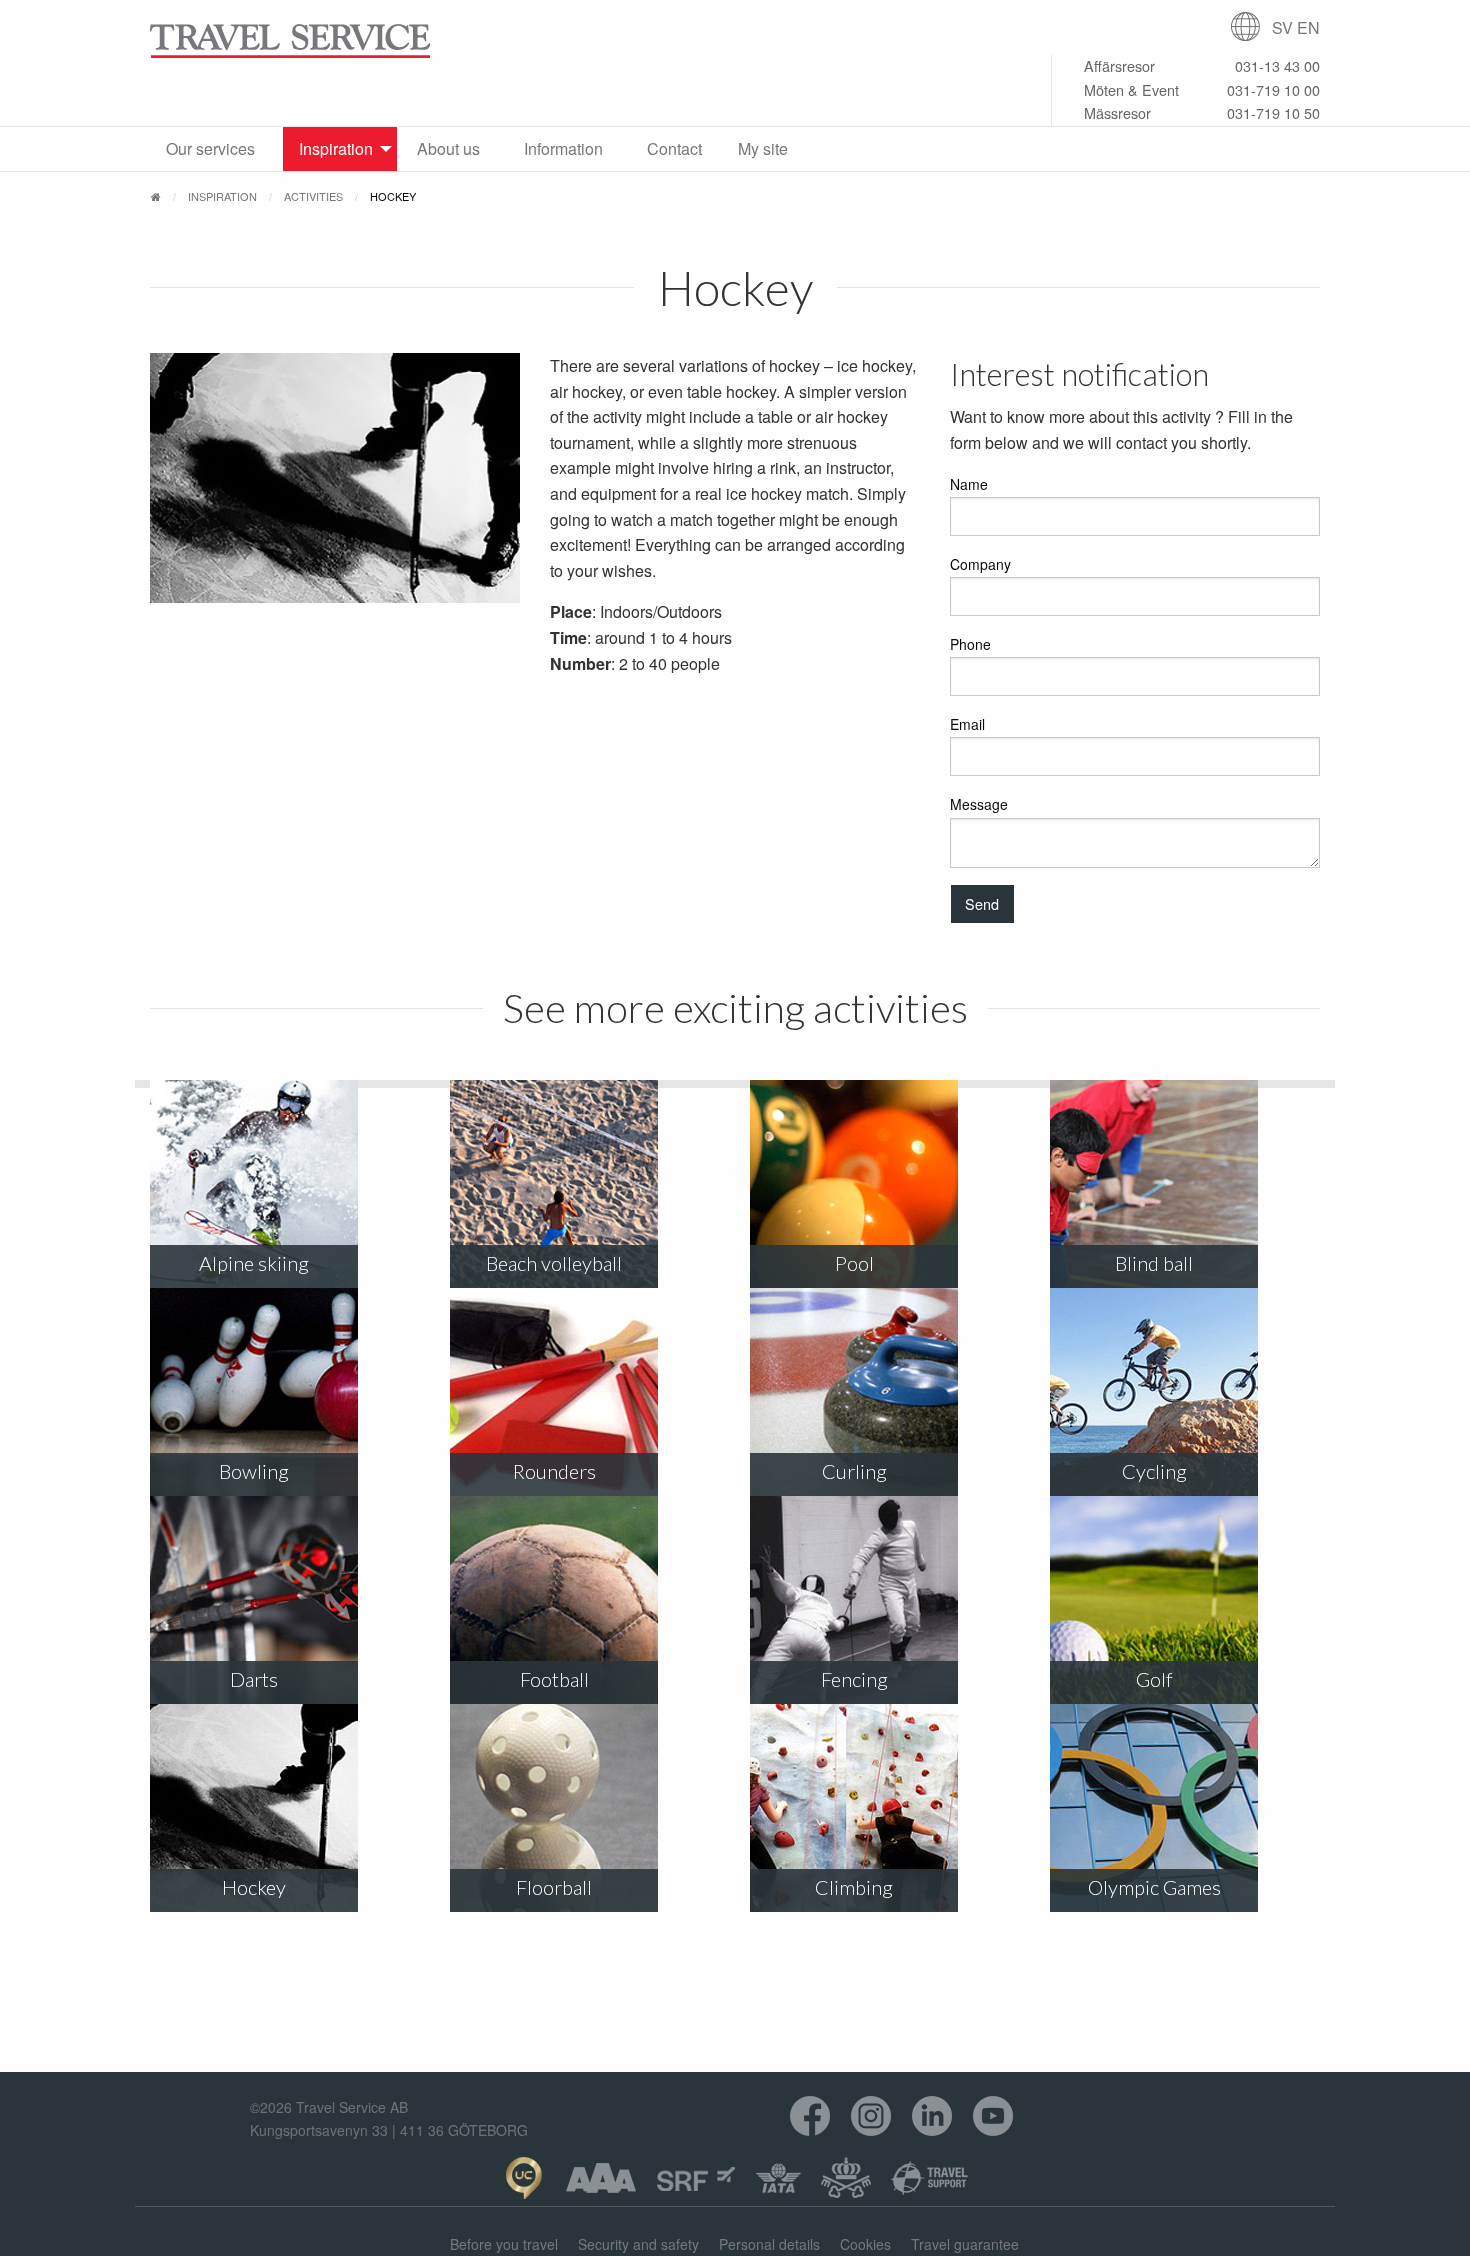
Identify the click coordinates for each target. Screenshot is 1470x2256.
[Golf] (1154, 1598)
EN (1308, 27)
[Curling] (854, 1390)
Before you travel (504, 2244)
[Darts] (254, 1598)
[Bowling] (254, 1390)
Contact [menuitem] (674, 148)
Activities (313, 196)
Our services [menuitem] (210, 148)
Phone (970, 644)
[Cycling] (1154, 1390)
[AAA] (601, 2178)
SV (1282, 27)
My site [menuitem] (763, 148)
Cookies (865, 2244)
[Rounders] (554, 1390)
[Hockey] (254, 1806)
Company (980, 564)
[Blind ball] (1154, 1182)
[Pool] (854, 1182)
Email (967, 724)
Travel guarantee (965, 2244)
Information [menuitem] (563, 148)
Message (979, 804)
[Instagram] (871, 2116)
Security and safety (638, 2244)
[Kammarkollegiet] (846, 2178)
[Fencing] (854, 1598)
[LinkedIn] (932, 2116)
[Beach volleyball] (554, 1182)
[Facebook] (810, 2116)
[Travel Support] (930, 2178)
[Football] (554, 1598)
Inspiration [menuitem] (336, 148)
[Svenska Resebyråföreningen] (696, 2178)
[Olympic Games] (1154, 1806)
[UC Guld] (523, 2178)
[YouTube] (993, 2116)
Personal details (769, 2244)
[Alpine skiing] (254, 1182)
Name (969, 484)
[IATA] (778, 2178)
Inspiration (222, 196)
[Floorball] (554, 1806)
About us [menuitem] (448, 148)
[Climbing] (854, 1806)
